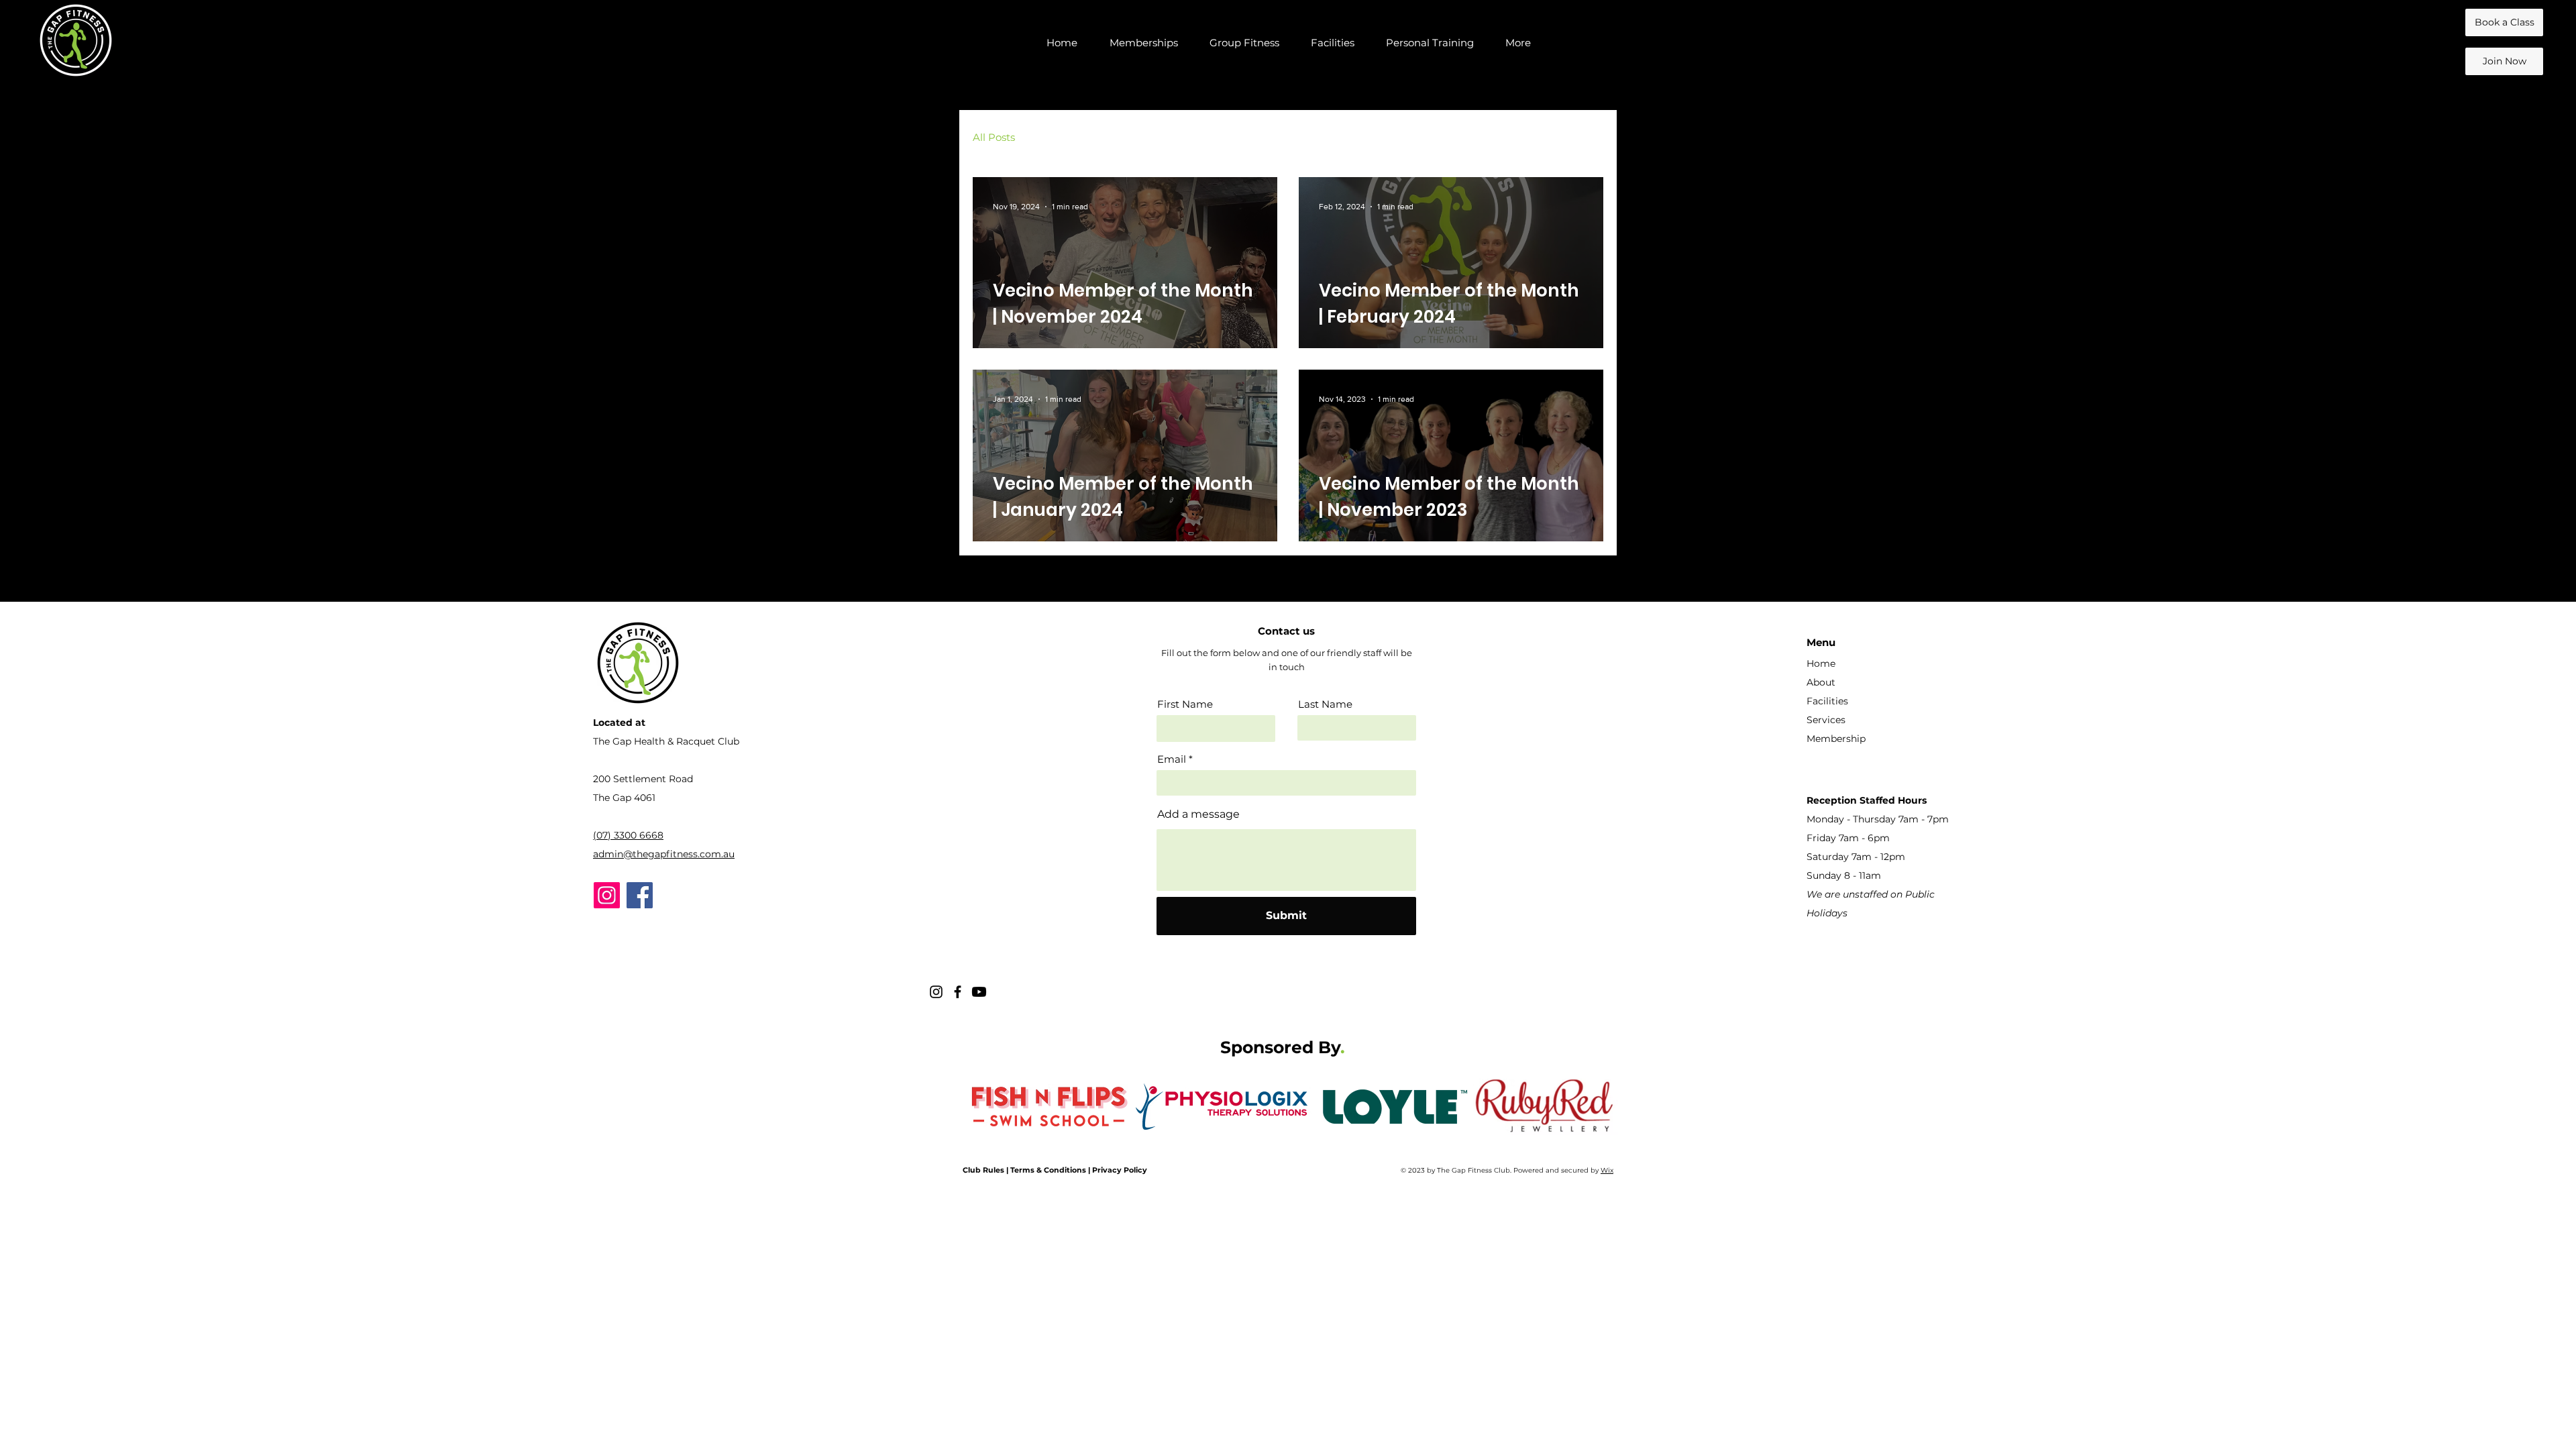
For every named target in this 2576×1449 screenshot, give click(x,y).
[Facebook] (640, 895)
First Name (1185, 704)
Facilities (1827, 701)
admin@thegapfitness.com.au (664, 854)
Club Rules (983, 1170)
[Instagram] (607, 895)
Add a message (1198, 814)
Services (1826, 720)
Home (1821, 663)
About (1821, 682)
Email (1172, 759)
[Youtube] (979, 992)
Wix (1607, 1170)
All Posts (994, 137)
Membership (1836, 739)
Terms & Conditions (1048, 1170)
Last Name (1325, 704)
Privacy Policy (1120, 1170)
